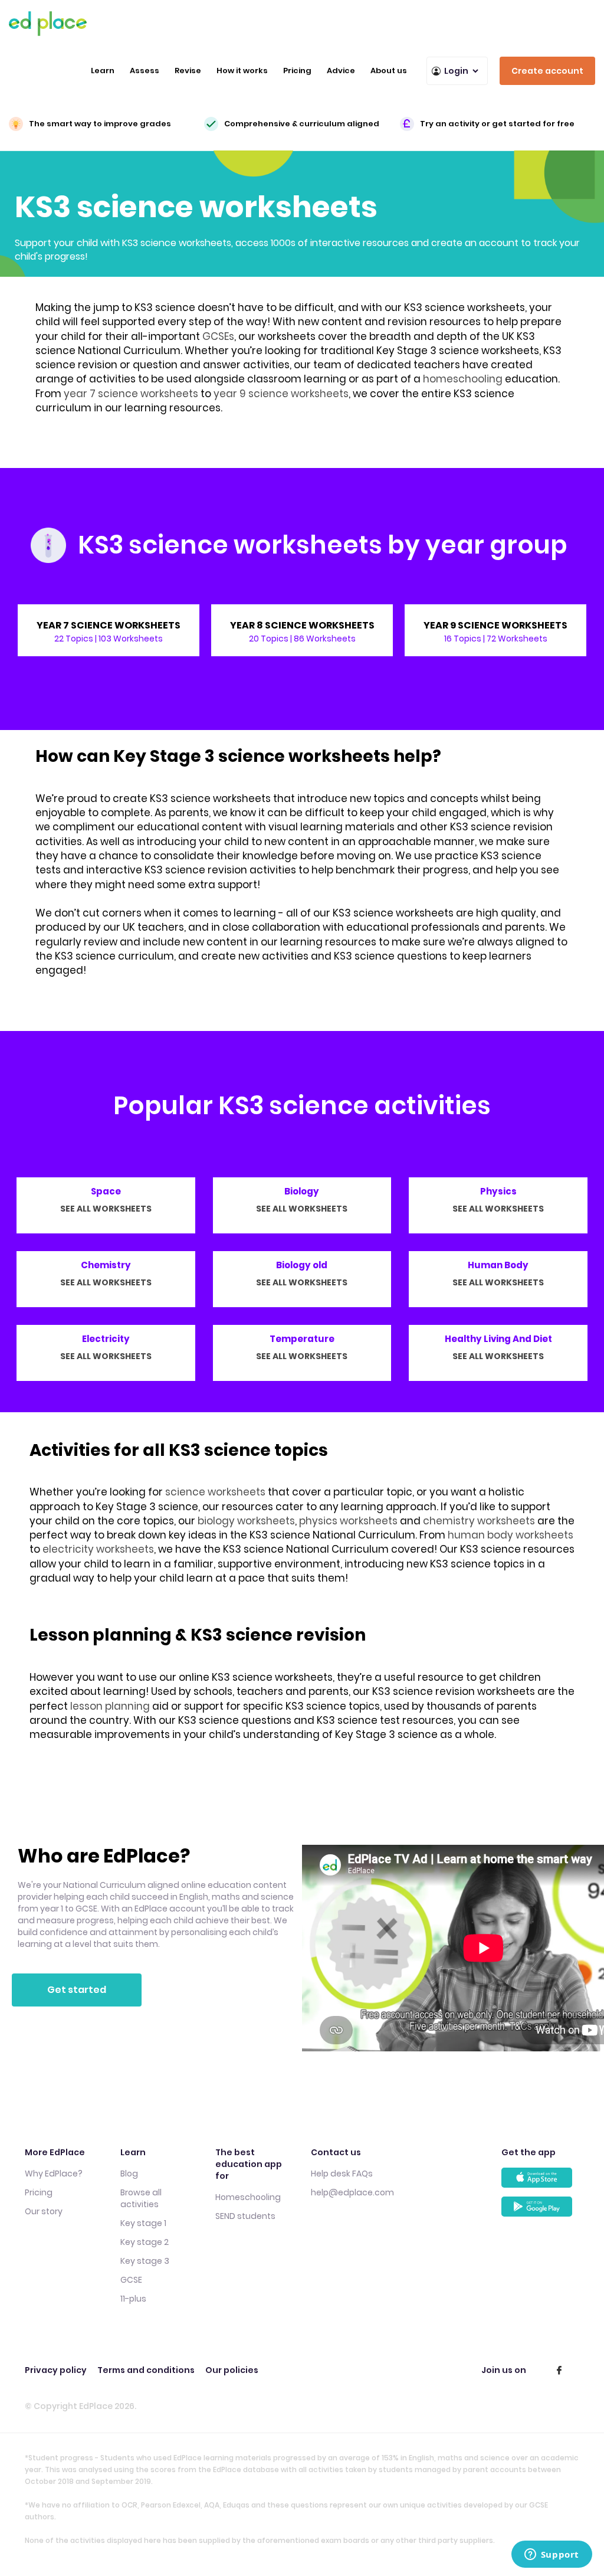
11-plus (133, 2299)
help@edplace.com (352, 2192)
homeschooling (463, 379)
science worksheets (215, 1492)
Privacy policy (56, 2370)
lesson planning (110, 1706)
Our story (44, 2211)
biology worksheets (246, 1521)
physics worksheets (348, 1521)
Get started (77, 1990)
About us (389, 71)
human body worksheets (511, 1535)
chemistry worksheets (479, 1521)
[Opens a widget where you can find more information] (552, 2555)
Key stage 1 (143, 2223)
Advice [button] (341, 71)
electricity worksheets (98, 1549)
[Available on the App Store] (540, 2182)
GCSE (131, 2280)
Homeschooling (248, 2197)
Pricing (297, 71)
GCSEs (218, 336)
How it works (242, 71)
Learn (103, 71)
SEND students (245, 2216)
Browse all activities (141, 2198)
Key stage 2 (145, 2242)
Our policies (232, 2370)
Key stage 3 (145, 2261)
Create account (547, 71)
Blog (129, 2174)
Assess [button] (145, 71)
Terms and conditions (146, 2370)
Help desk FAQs (342, 2174)
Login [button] (456, 71)
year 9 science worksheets (281, 394)
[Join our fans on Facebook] (559, 2370)
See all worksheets (106, 1209)
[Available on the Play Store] (540, 2211)
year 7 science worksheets (131, 394)
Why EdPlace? (54, 2174)
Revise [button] (188, 71)
